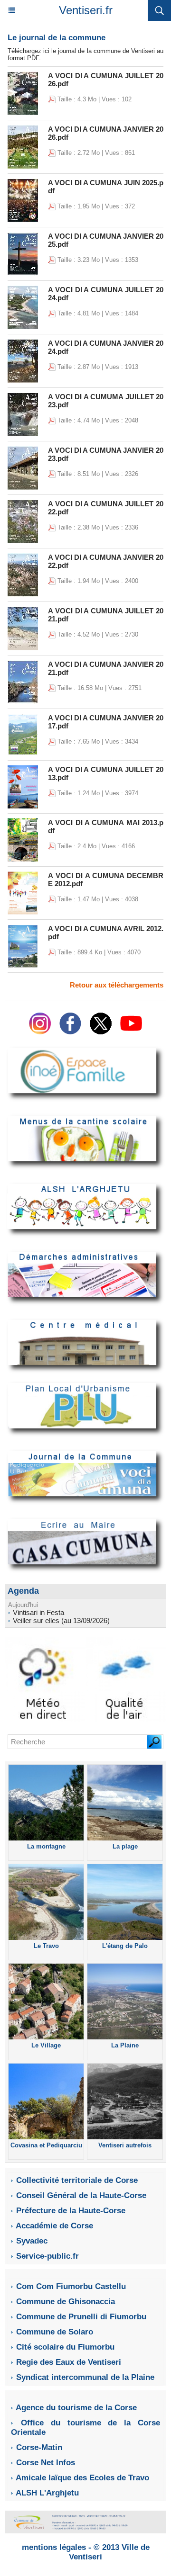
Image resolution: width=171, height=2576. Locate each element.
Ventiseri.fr (86, 10)
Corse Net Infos (46, 2463)
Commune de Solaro (55, 2332)
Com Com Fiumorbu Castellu (71, 2286)
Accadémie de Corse (54, 2226)
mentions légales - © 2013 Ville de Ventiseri (86, 2552)
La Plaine (125, 2045)
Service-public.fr (47, 2256)
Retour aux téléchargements (117, 985)
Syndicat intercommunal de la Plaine (85, 2377)
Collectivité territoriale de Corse (77, 2180)
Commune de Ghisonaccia (66, 2302)
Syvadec (32, 2241)
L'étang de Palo (125, 1946)
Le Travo (46, 1946)
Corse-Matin (39, 2447)
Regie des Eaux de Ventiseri (69, 2362)
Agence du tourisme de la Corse (76, 2408)
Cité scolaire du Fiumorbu (65, 2347)
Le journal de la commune (57, 38)
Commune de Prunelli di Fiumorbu (81, 2317)
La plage (125, 1846)
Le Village (46, 2045)
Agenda (23, 1591)
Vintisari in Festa (38, 1612)
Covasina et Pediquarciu (46, 2145)
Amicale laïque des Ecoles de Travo (82, 2478)
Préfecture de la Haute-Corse (71, 2211)
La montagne (46, 1846)
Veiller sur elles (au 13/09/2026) (61, 1620)
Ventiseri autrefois (125, 2145)
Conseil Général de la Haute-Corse (81, 2195)
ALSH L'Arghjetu (47, 2493)
